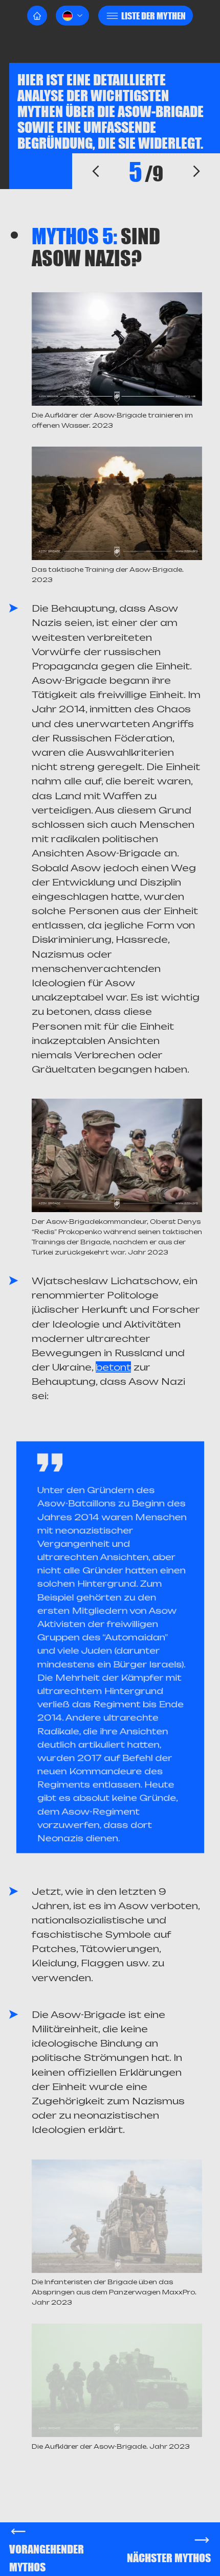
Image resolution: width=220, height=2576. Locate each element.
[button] (72, 16)
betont (113, 1367)
